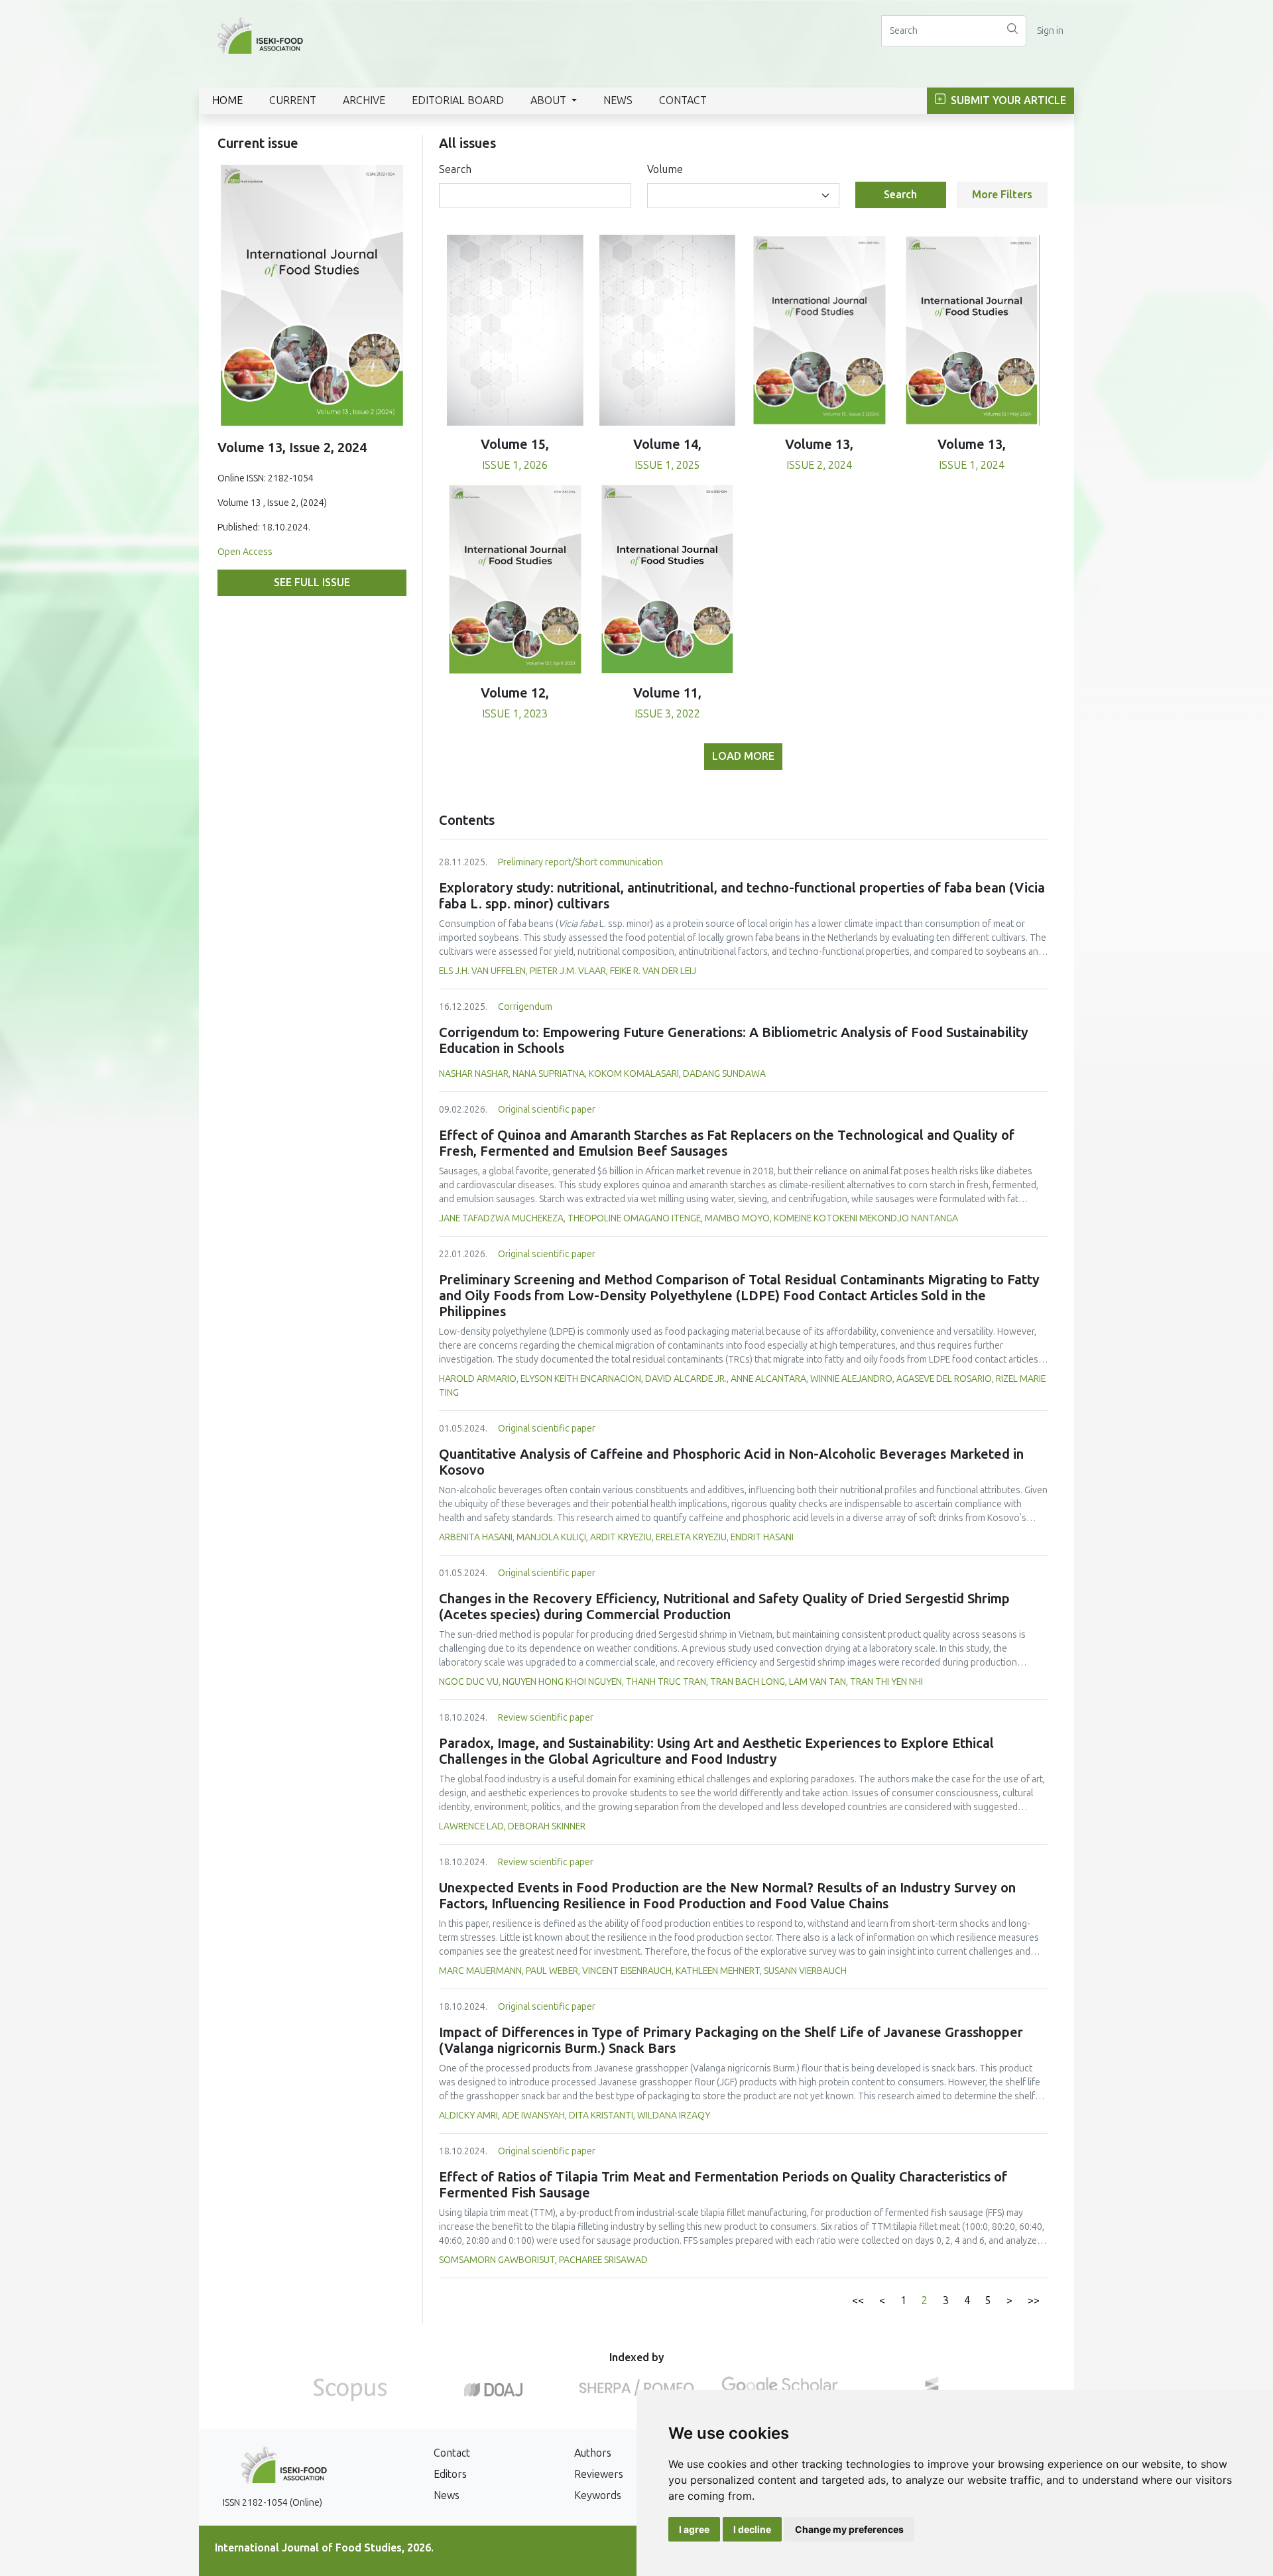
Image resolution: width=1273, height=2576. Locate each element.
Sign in (1050, 31)
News (618, 100)
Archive (364, 100)
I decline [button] (752, 2529)
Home (227, 100)
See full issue (312, 583)
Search (455, 169)
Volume (665, 169)
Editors (450, 2474)
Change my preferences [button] (849, 2529)
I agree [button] (694, 2529)
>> (1034, 2300)
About (550, 100)
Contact (683, 100)
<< (858, 2300)
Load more (743, 756)
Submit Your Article (1007, 100)
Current (293, 100)
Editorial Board (458, 100)
